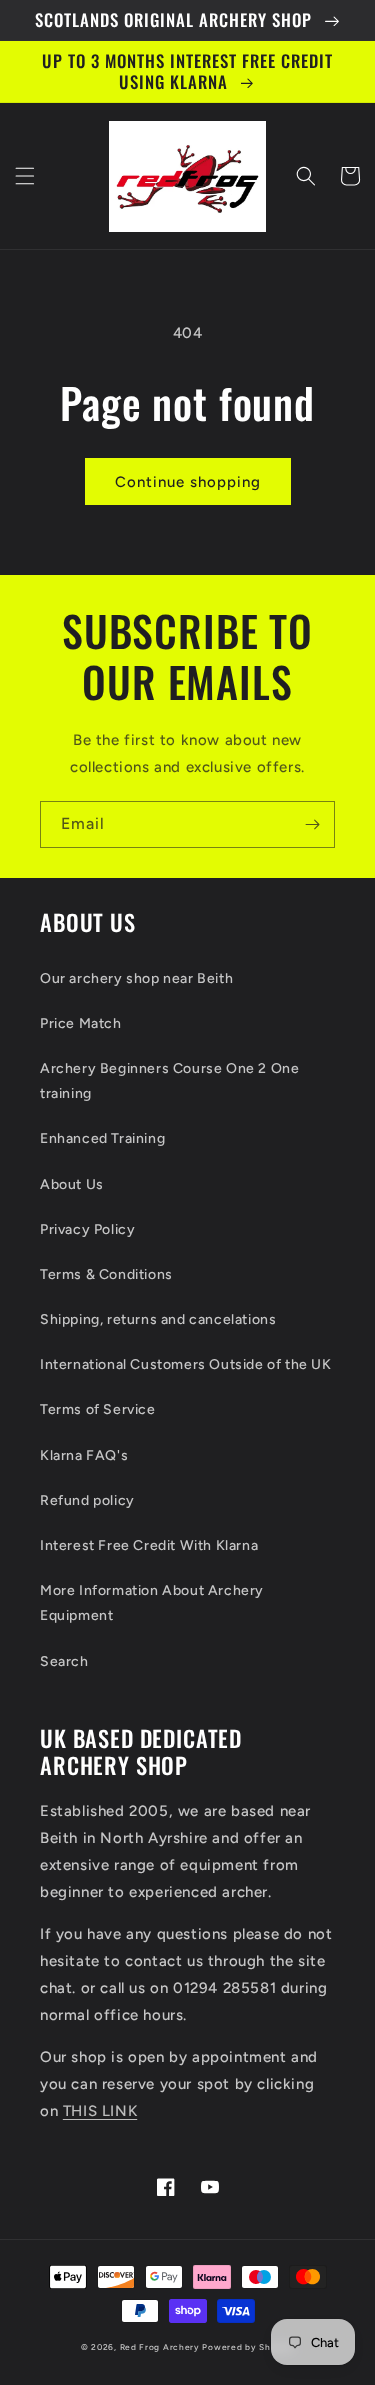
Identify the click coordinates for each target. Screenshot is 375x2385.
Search (64, 1661)
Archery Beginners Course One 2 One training (169, 1081)
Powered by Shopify (248, 2347)
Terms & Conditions (106, 1274)
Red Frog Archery (160, 2347)
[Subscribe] (312, 824)
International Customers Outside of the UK (186, 1364)
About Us (72, 1184)
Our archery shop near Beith (136, 978)
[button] (25, 176)
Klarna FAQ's (84, 1455)
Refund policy (87, 1500)
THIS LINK (100, 2111)
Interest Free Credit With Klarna (149, 1545)
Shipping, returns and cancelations (158, 1319)
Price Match (81, 1023)
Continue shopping (188, 482)
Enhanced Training (102, 1138)
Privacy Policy (87, 1229)
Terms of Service (98, 1409)
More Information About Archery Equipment (152, 1603)
